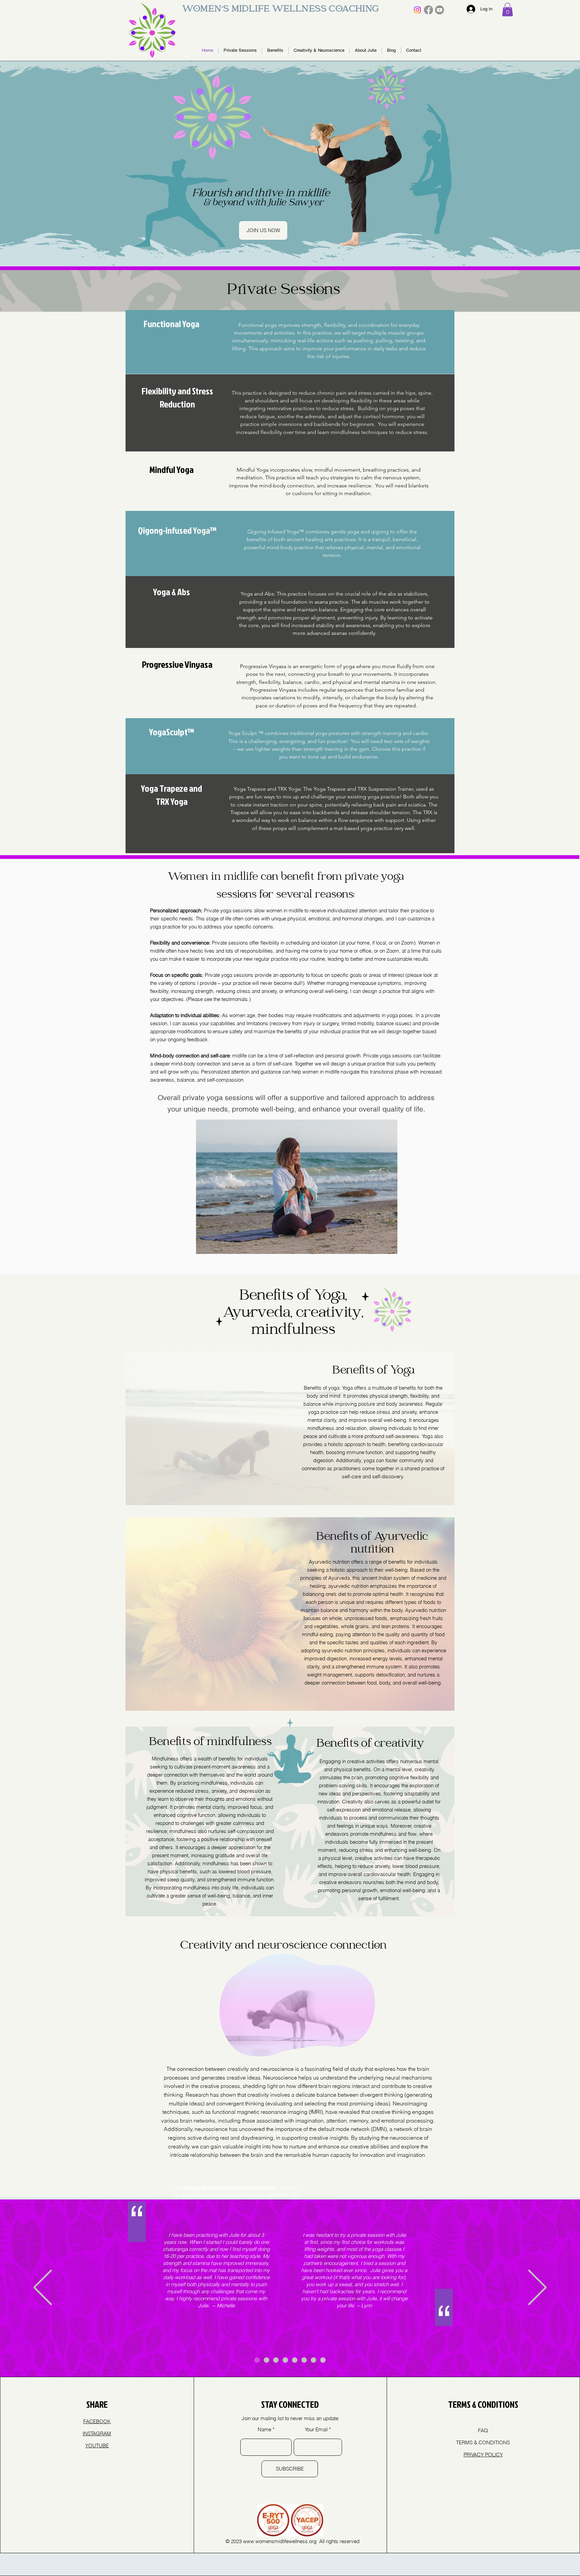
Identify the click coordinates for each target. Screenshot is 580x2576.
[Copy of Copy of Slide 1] (276, 2360)
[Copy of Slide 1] (267, 2360)
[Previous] (43, 2288)
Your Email (316, 2429)
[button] (275, 50)
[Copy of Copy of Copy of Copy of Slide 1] (295, 2360)
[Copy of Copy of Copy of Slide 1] (285, 2360)
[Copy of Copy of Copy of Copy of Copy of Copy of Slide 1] (313, 2360)
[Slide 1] (257, 2360)
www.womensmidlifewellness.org (280, 2541)
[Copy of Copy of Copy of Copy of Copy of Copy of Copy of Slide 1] (323, 2360)
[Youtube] (440, 10)
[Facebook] (428, 10)
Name (264, 2429)
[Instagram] (417, 10)
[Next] (537, 2288)
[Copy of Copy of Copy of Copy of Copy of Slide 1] (304, 2360)
